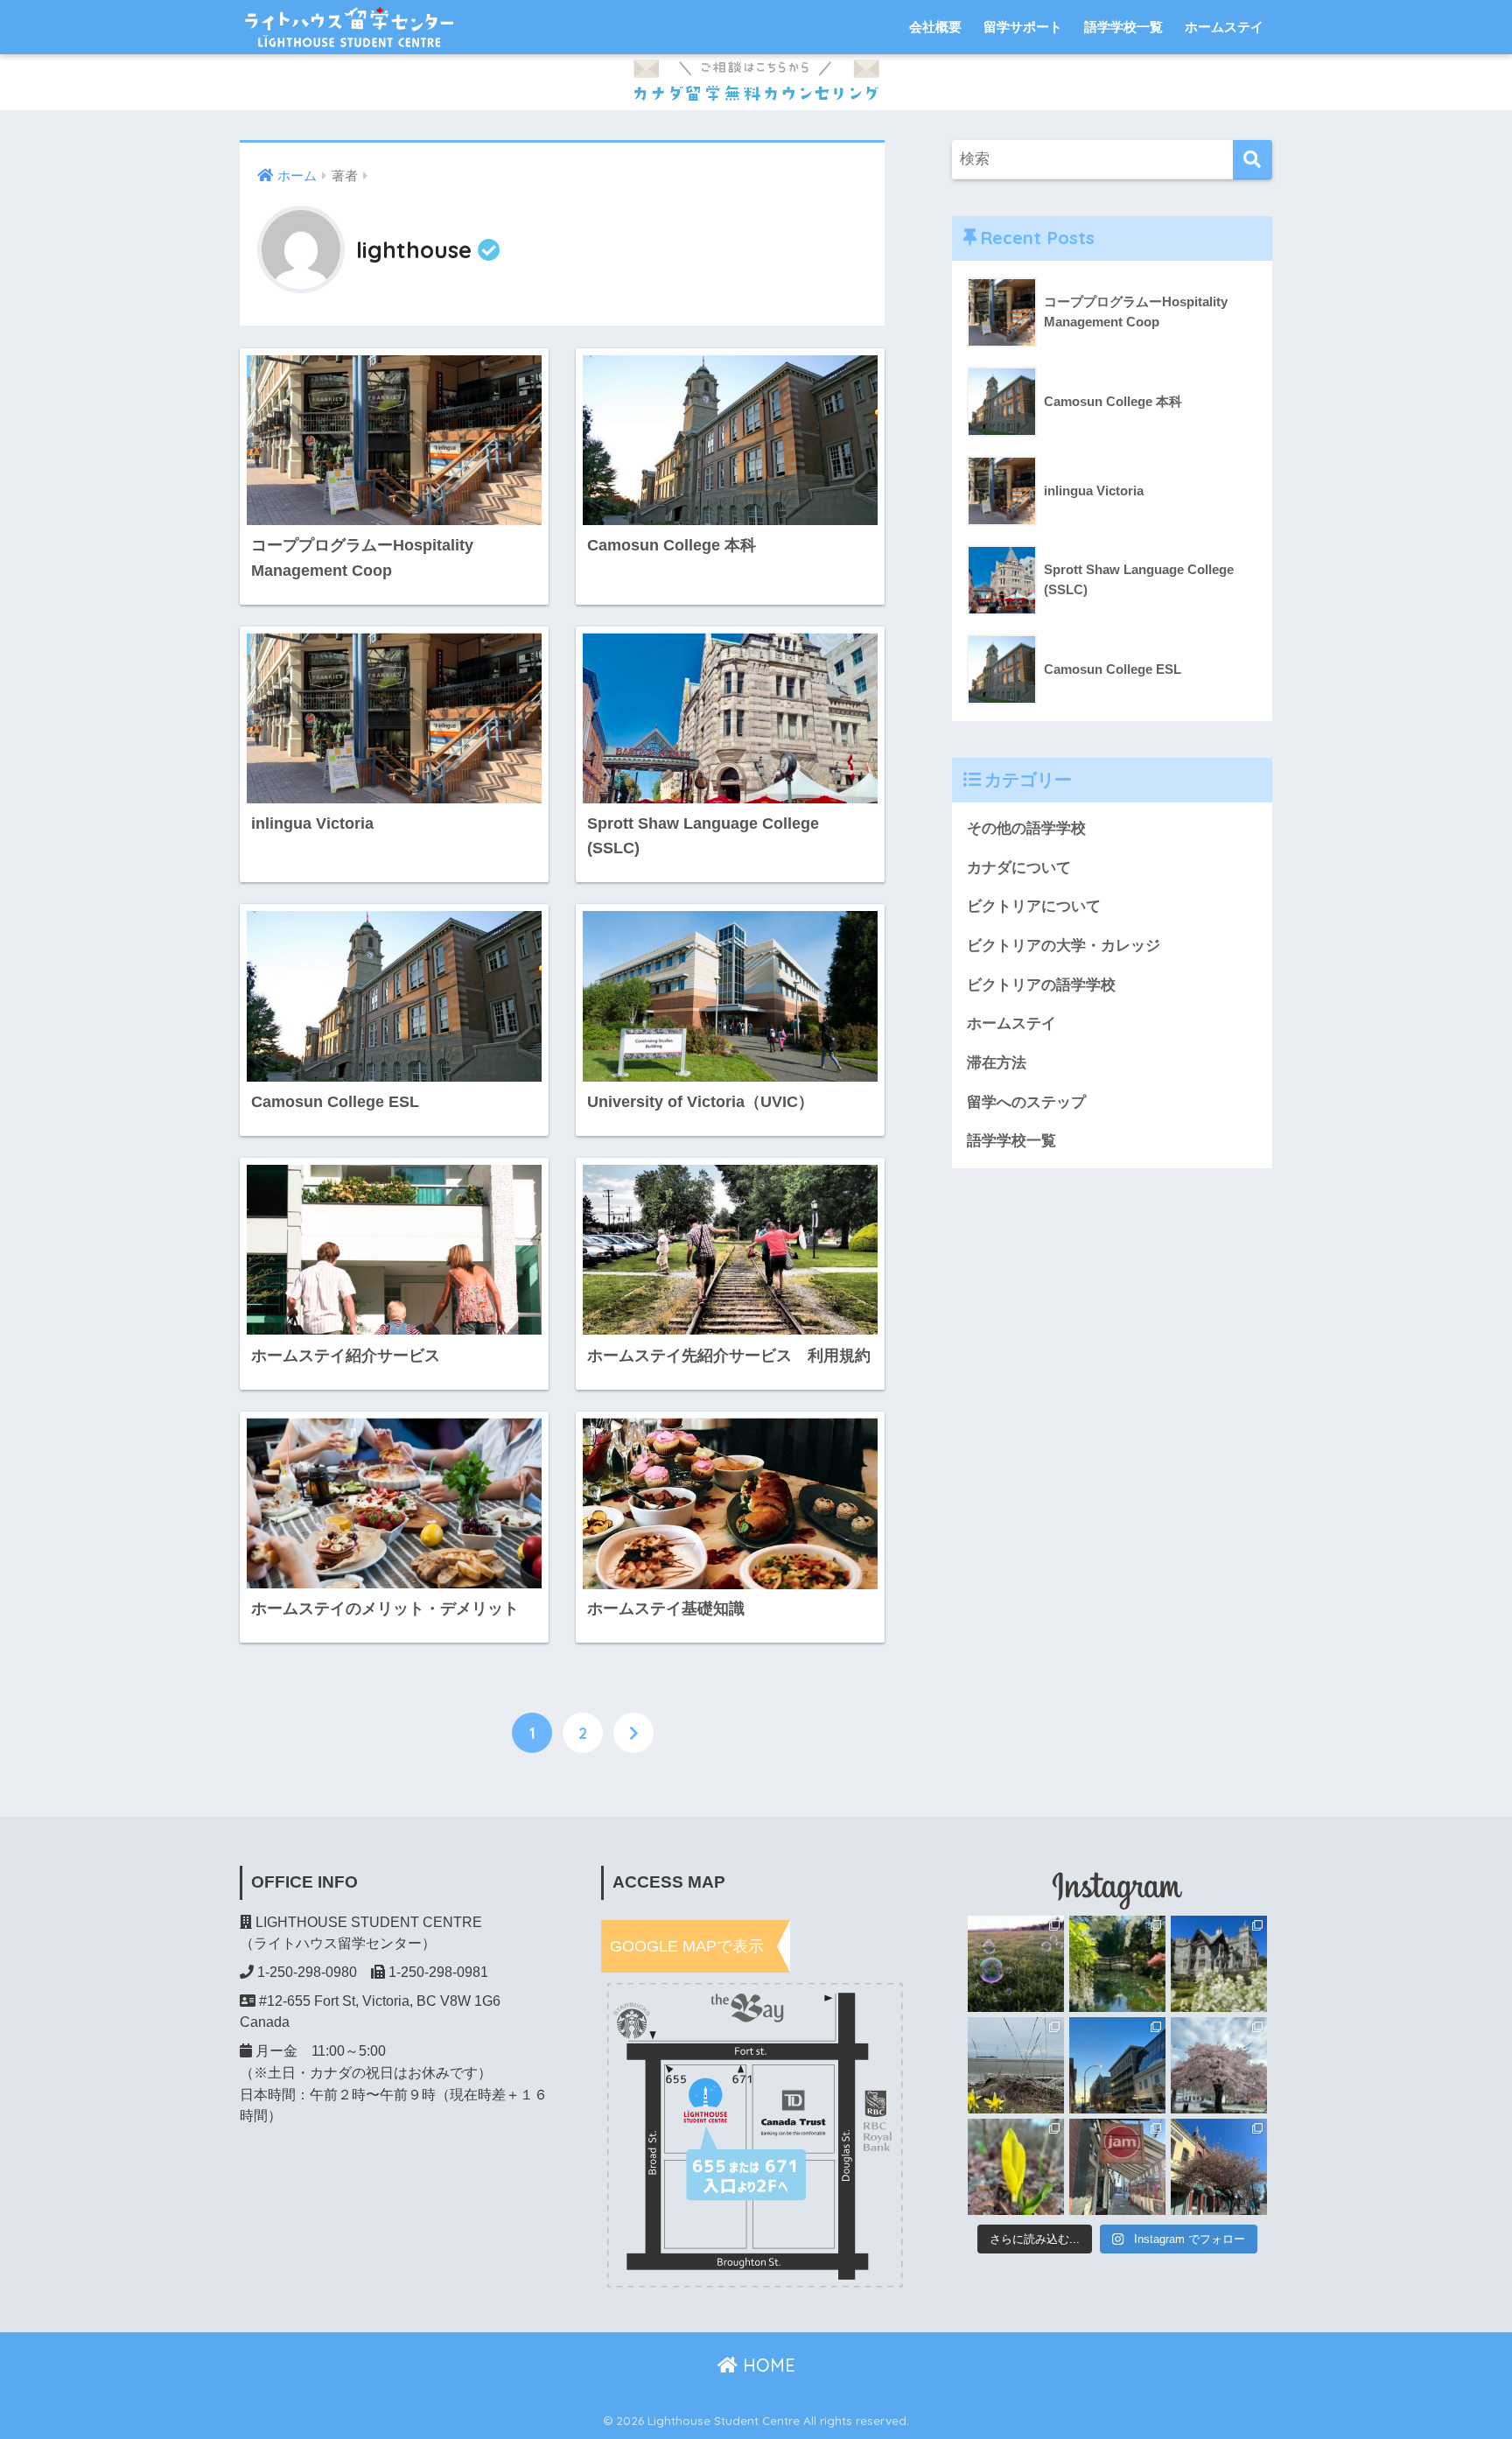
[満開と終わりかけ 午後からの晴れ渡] (1219, 2167)
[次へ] (633, 1733)
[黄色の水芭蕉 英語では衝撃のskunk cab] (1016, 2167)
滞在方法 (997, 1063)
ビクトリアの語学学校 (1041, 985)
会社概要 (935, 27)
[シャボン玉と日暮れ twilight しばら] (1016, 1964)
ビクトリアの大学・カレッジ (1064, 946)
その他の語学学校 (1026, 828)
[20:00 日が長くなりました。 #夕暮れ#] (1117, 2065)
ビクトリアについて (1034, 906)
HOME (766, 2365)
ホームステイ (1224, 27)
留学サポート (1023, 27)
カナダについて (1019, 868)
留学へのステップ (1026, 1102)
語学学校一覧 (1123, 27)
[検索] (1253, 160)
